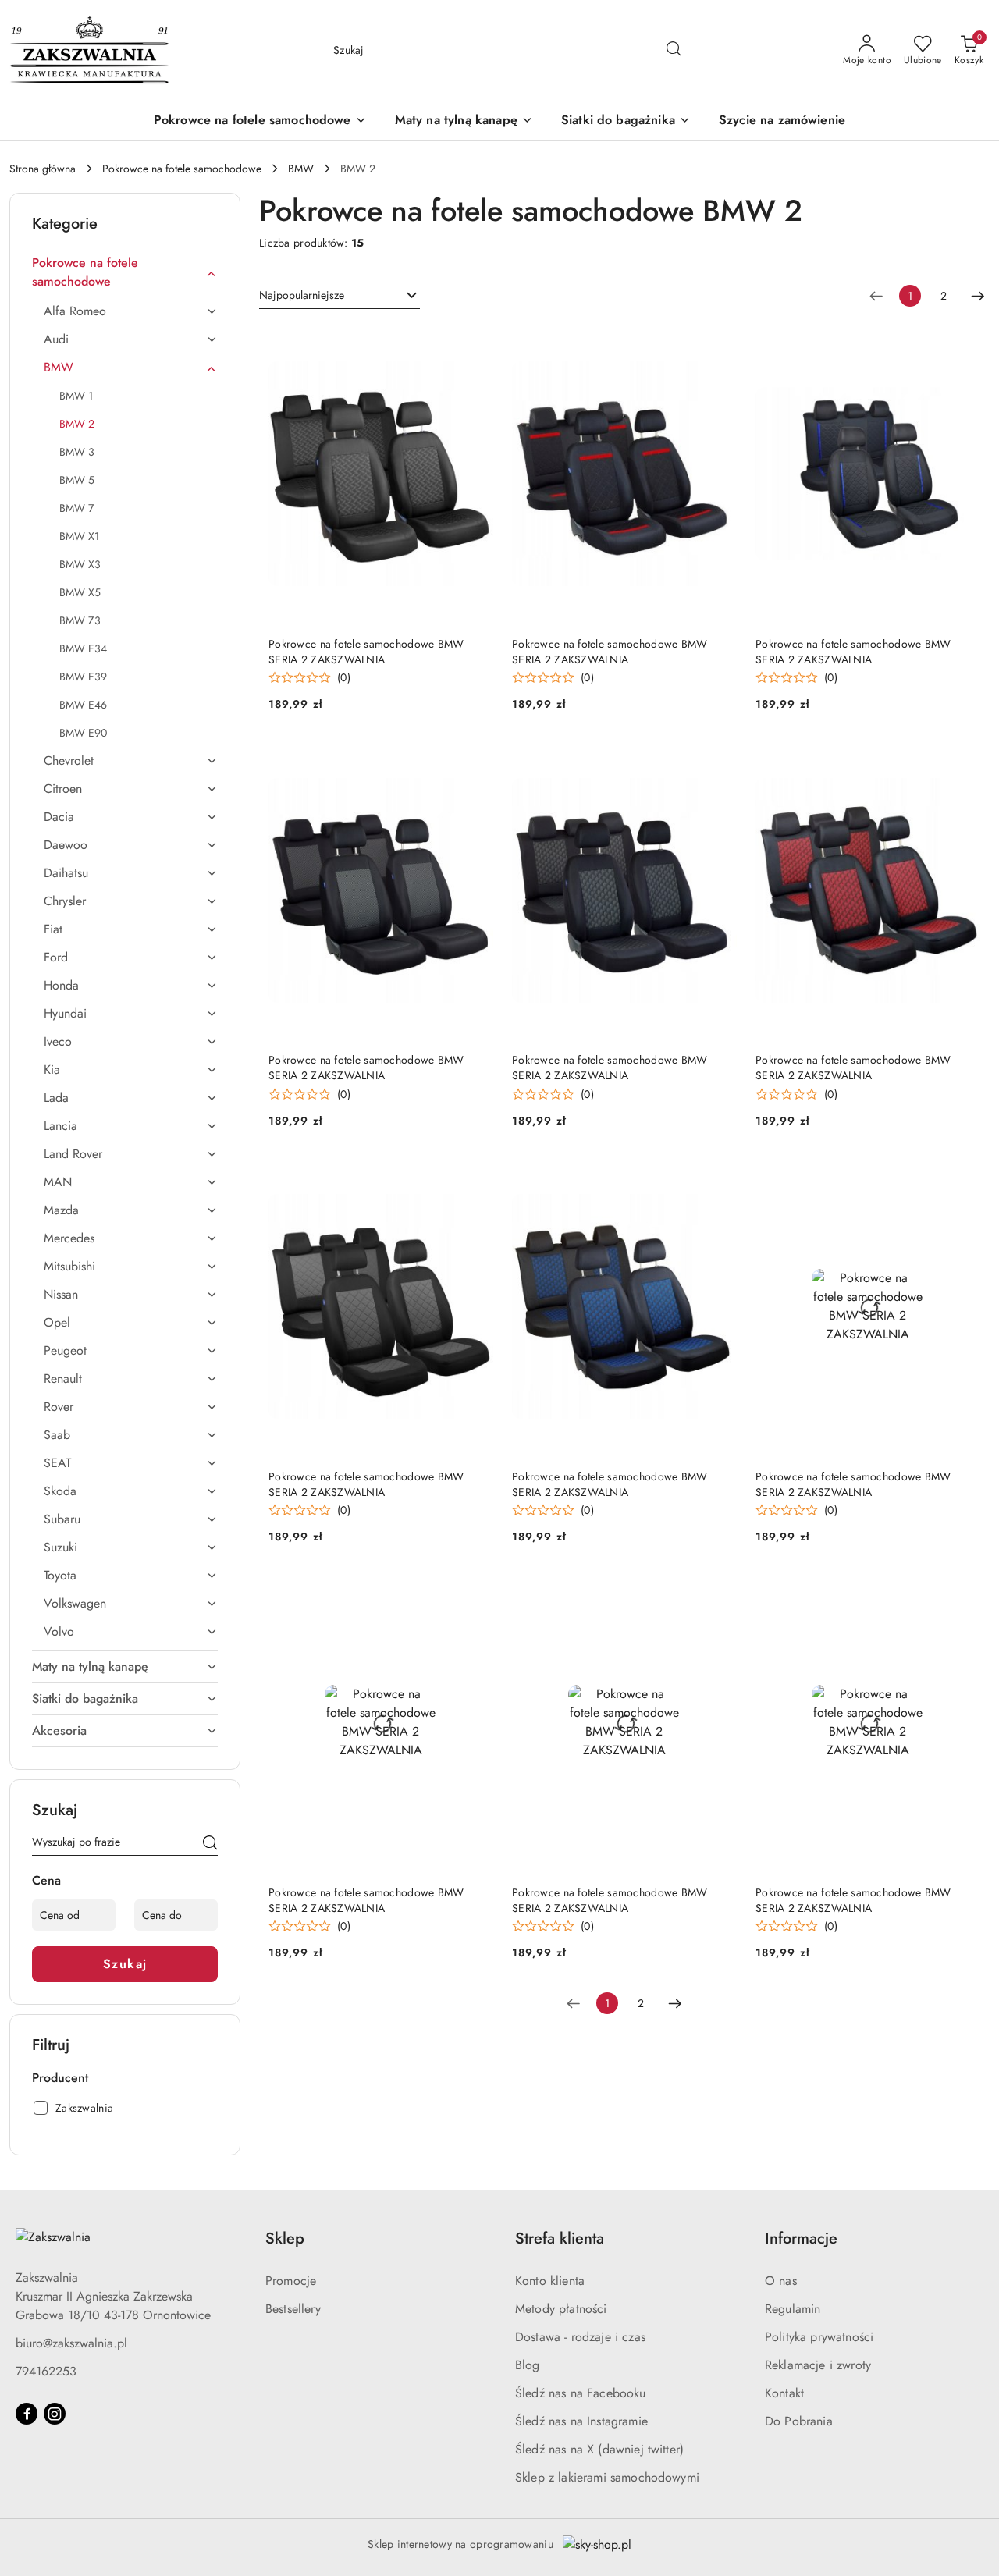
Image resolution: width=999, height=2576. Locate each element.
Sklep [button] (285, 2238)
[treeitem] (125, 272)
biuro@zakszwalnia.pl (71, 2343)
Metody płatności (561, 2309)
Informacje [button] (801, 2238)
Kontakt (784, 2393)
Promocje (291, 2281)
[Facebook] (27, 2414)
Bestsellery (293, 2309)
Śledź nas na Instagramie (581, 2421)
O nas (781, 2281)
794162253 (46, 2371)
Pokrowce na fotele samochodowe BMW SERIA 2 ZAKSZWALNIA (366, 652)
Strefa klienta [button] (560, 2238)
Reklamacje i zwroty (818, 2365)
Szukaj (125, 1964)
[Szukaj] (210, 1845)
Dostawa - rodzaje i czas (580, 2337)
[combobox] (340, 296)
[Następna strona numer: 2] (978, 296)
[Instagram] (55, 2414)
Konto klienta (550, 2281)
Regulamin (793, 2309)
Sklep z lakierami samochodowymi (607, 2477)
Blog (528, 2365)
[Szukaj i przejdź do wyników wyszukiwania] (674, 51)
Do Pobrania (799, 2421)
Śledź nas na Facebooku (581, 2393)
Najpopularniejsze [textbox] (302, 295)
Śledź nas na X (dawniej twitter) (599, 2449)
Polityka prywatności (819, 2337)
